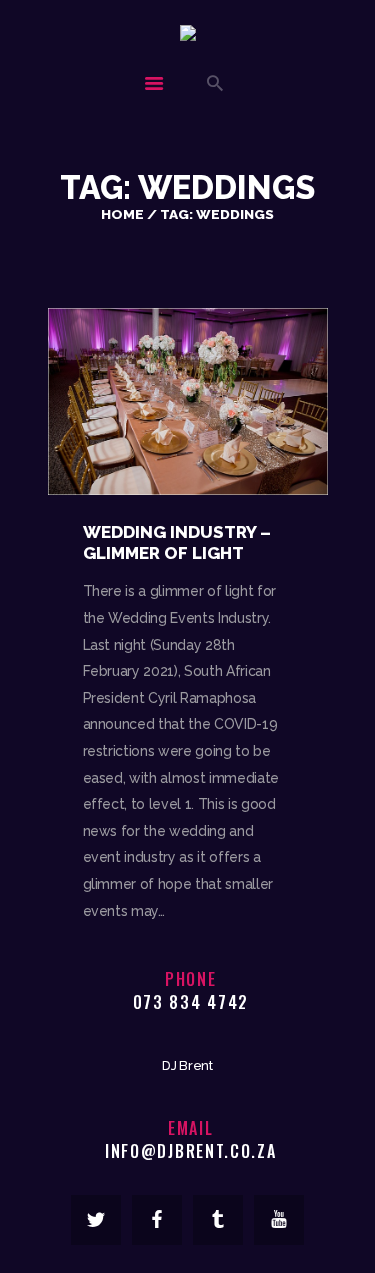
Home (122, 214)
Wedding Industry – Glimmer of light (177, 542)
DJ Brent (187, 1065)
